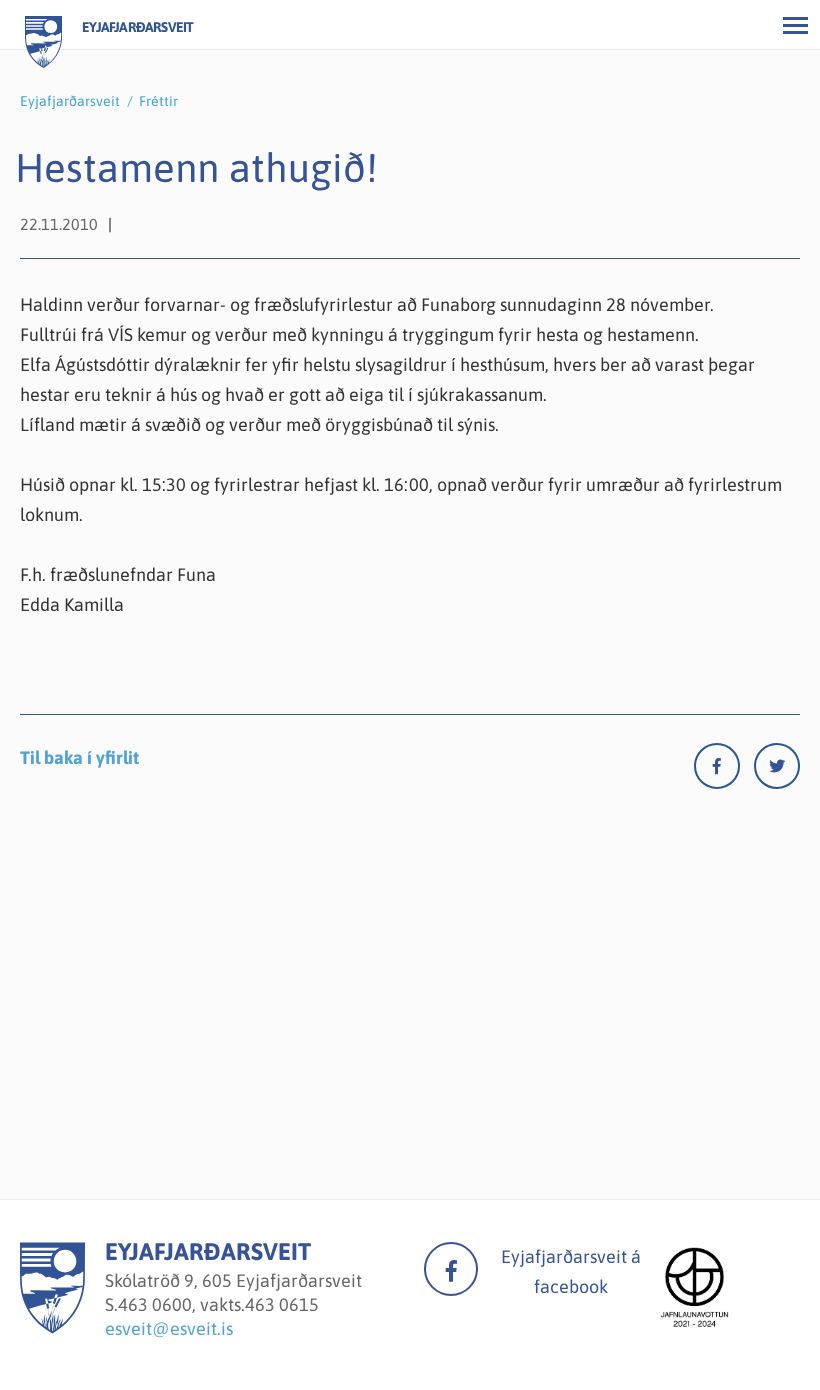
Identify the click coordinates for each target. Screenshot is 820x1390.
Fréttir (158, 101)
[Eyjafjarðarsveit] (52, 1327)
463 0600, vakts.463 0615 (218, 1304)
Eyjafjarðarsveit (70, 101)
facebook (451, 1269)
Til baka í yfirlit (79, 757)
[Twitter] (777, 770)
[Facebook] (724, 770)
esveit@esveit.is (169, 1328)
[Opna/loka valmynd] (795, 25)
